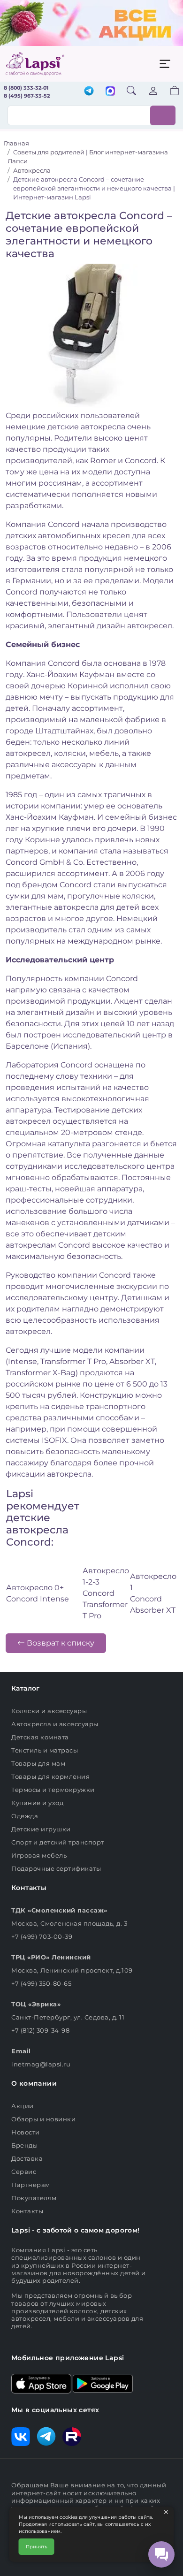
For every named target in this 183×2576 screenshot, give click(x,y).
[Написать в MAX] (110, 92)
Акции (23, 2106)
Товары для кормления (50, 1776)
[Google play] (103, 2383)
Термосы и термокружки (53, 1790)
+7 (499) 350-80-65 (41, 1983)
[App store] (41, 2383)
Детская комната (40, 1737)
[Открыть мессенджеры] (161, 2554)
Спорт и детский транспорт (58, 1842)
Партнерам (31, 2185)
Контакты (27, 2211)
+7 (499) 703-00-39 (42, 1936)
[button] (169, 92)
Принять (37, 2547)
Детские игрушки (41, 1829)
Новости (26, 2132)
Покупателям (34, 2198)
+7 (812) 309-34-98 (40, 2030)
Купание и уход (37, 1803)
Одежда (25, 1816)
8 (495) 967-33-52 (27, 96)
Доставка (27, 2158)
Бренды (24, 2145)
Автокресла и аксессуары (55, 1724)
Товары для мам (38, 1763)
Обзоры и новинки (43, 2119)
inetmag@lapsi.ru (41, 2064)
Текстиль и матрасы (45, 1750)
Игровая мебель (39, 1855)
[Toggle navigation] (165, 64)
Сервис (24, 2172)
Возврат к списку (60, 1643)
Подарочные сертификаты (56, 1868)
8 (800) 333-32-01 (26, 88)
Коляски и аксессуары (49, 1711)
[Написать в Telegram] (89, 92)
